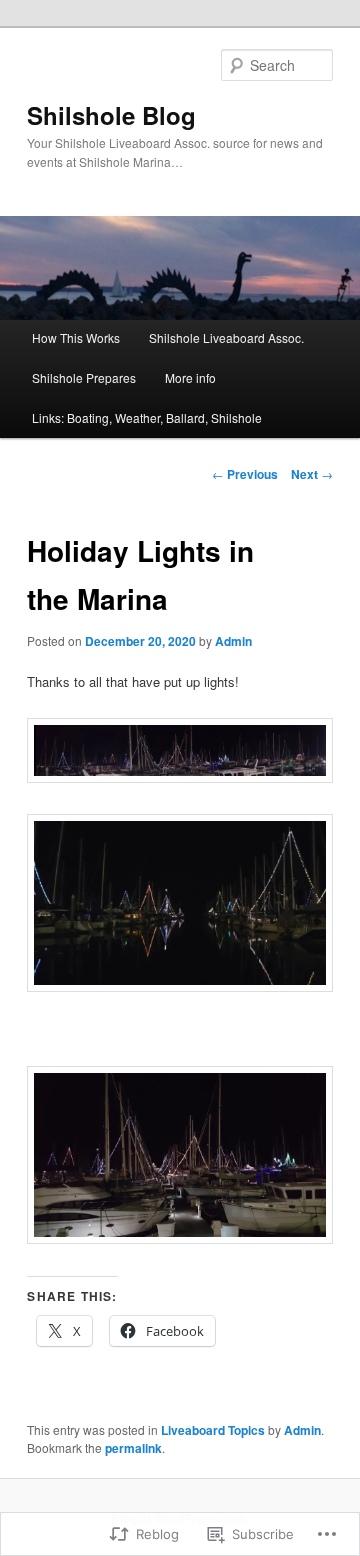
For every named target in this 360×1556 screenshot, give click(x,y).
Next (312, 474)
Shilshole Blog (111, 115)
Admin (233, 641)
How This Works (76, 337)
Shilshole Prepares (84, 377)
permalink (133, 1448)
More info (190, 377)
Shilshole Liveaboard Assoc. (226, 337)
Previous (245, 474)
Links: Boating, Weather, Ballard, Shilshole (147, 417)
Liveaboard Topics (213, 1430)
